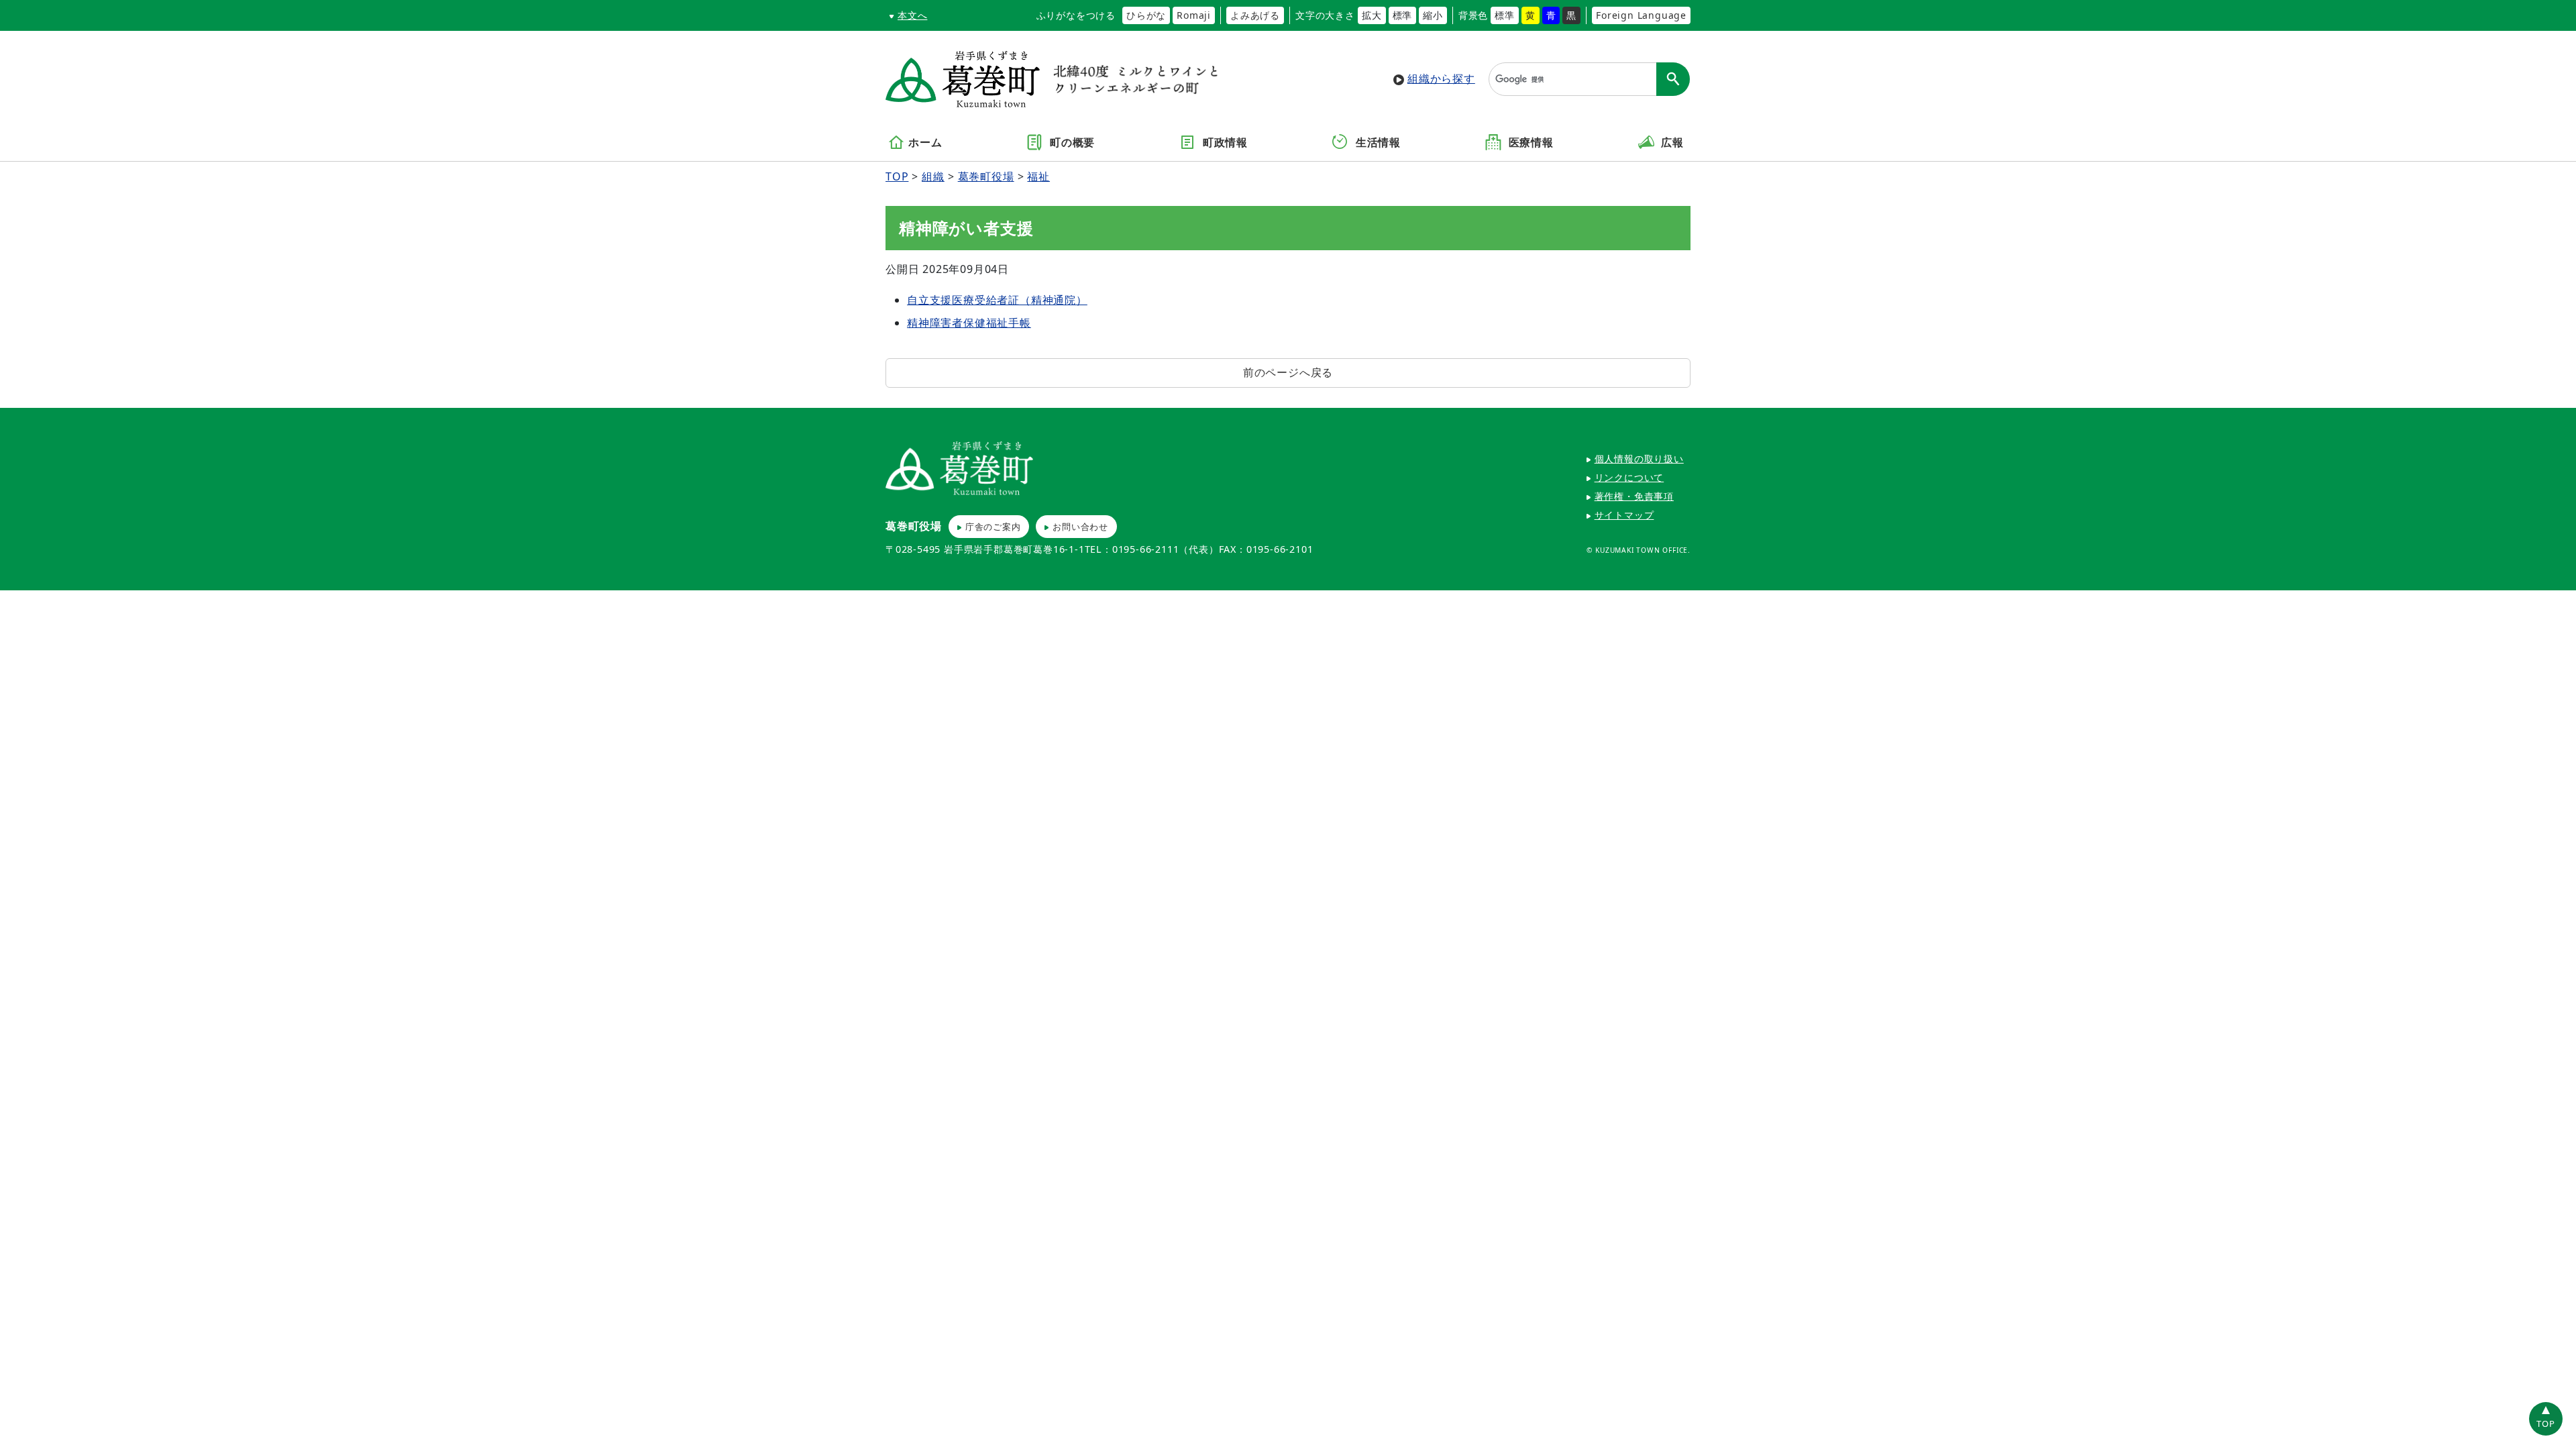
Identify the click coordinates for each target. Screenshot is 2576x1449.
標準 (1403, 15)
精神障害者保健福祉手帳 (969, 323)
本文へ (912, 15)
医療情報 (1529, 143)
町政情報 (1224, 143)
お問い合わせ (1080, 527)
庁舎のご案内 (993, 527)
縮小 (1433, 15)
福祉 (1038, 176)
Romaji (1194, 15)
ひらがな (1146, 15)
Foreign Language (1641, 15)
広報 (1671, 143)
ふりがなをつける (1076, 15)
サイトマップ (1624, 515)
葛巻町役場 (986, 176)
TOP (897, 176)
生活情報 (1377, 143)
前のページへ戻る (1288, 372)
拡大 (1372, 15)
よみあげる (1255, 15)
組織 (933, 176)
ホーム (925, 143)
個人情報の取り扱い (1639, 459)
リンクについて (1629, 477)
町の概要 (1071, 143)
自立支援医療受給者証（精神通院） (997, 300)
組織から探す (1441, 78)
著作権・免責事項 (1634, 496)
